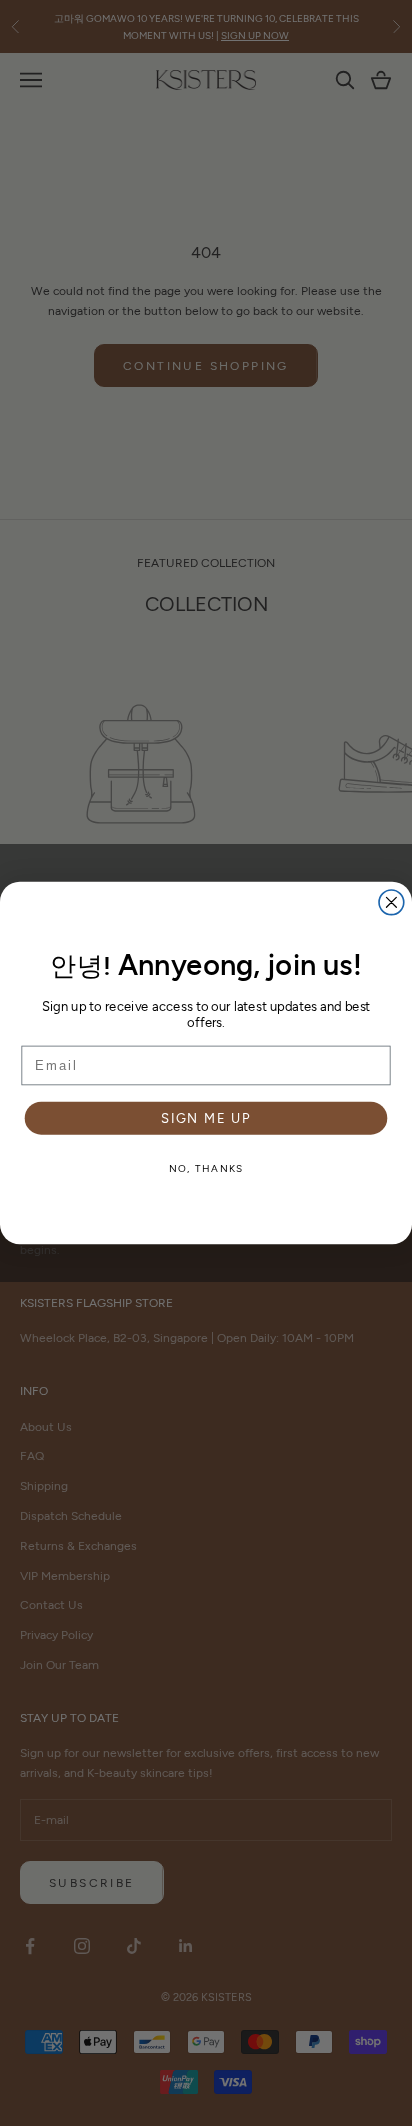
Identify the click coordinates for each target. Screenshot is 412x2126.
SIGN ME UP (206, 1118)
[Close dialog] (391, 902)
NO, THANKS (206, 1168)
